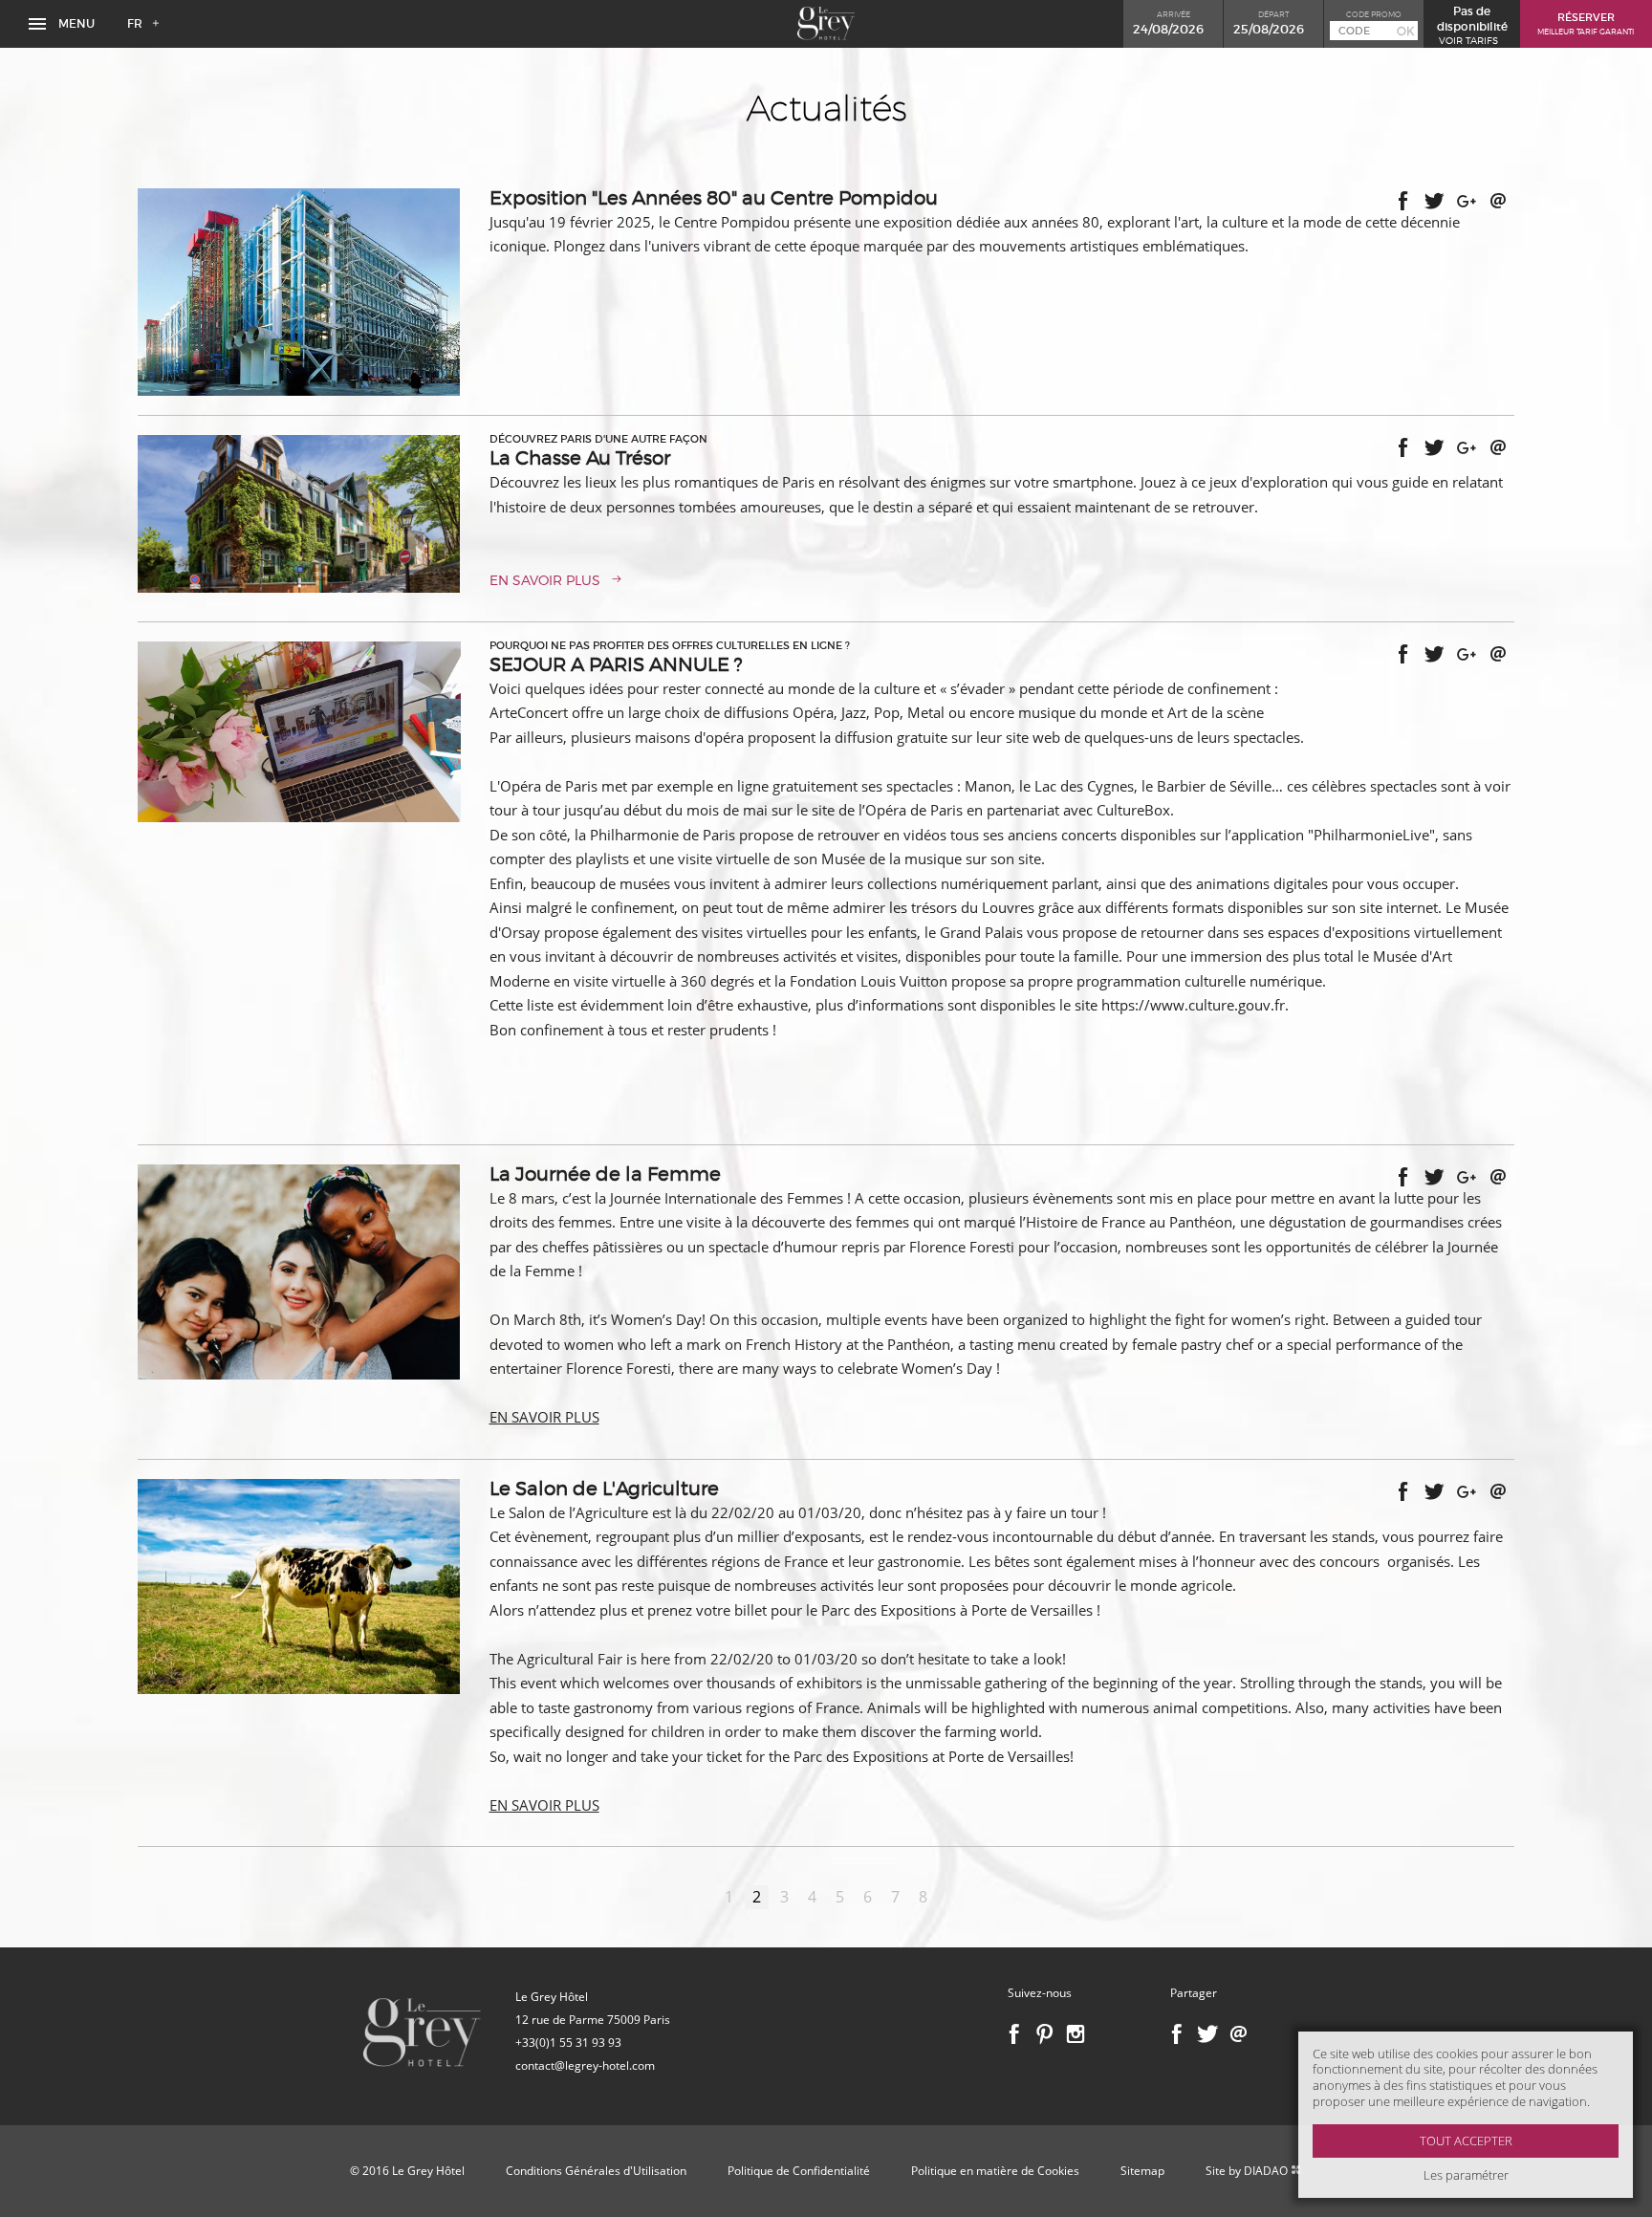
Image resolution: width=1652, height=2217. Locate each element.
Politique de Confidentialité (799, 2171)
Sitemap (1142, 2171)
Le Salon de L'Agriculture (604, 1489)
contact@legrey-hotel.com (585, 2065)
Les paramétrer (1466, 2175)
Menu (75, 23)
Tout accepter (1466, 2141)
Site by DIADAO (1248, 2171)
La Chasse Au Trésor (580, 458)
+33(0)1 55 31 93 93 (568, 2043)
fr (135, 23)
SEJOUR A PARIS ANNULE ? (616, 664)
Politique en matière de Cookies (995, 2171)
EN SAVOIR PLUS (545, 580)
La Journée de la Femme (605, 1174)
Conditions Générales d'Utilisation (596, 2171)
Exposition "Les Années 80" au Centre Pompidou (714, 198)
